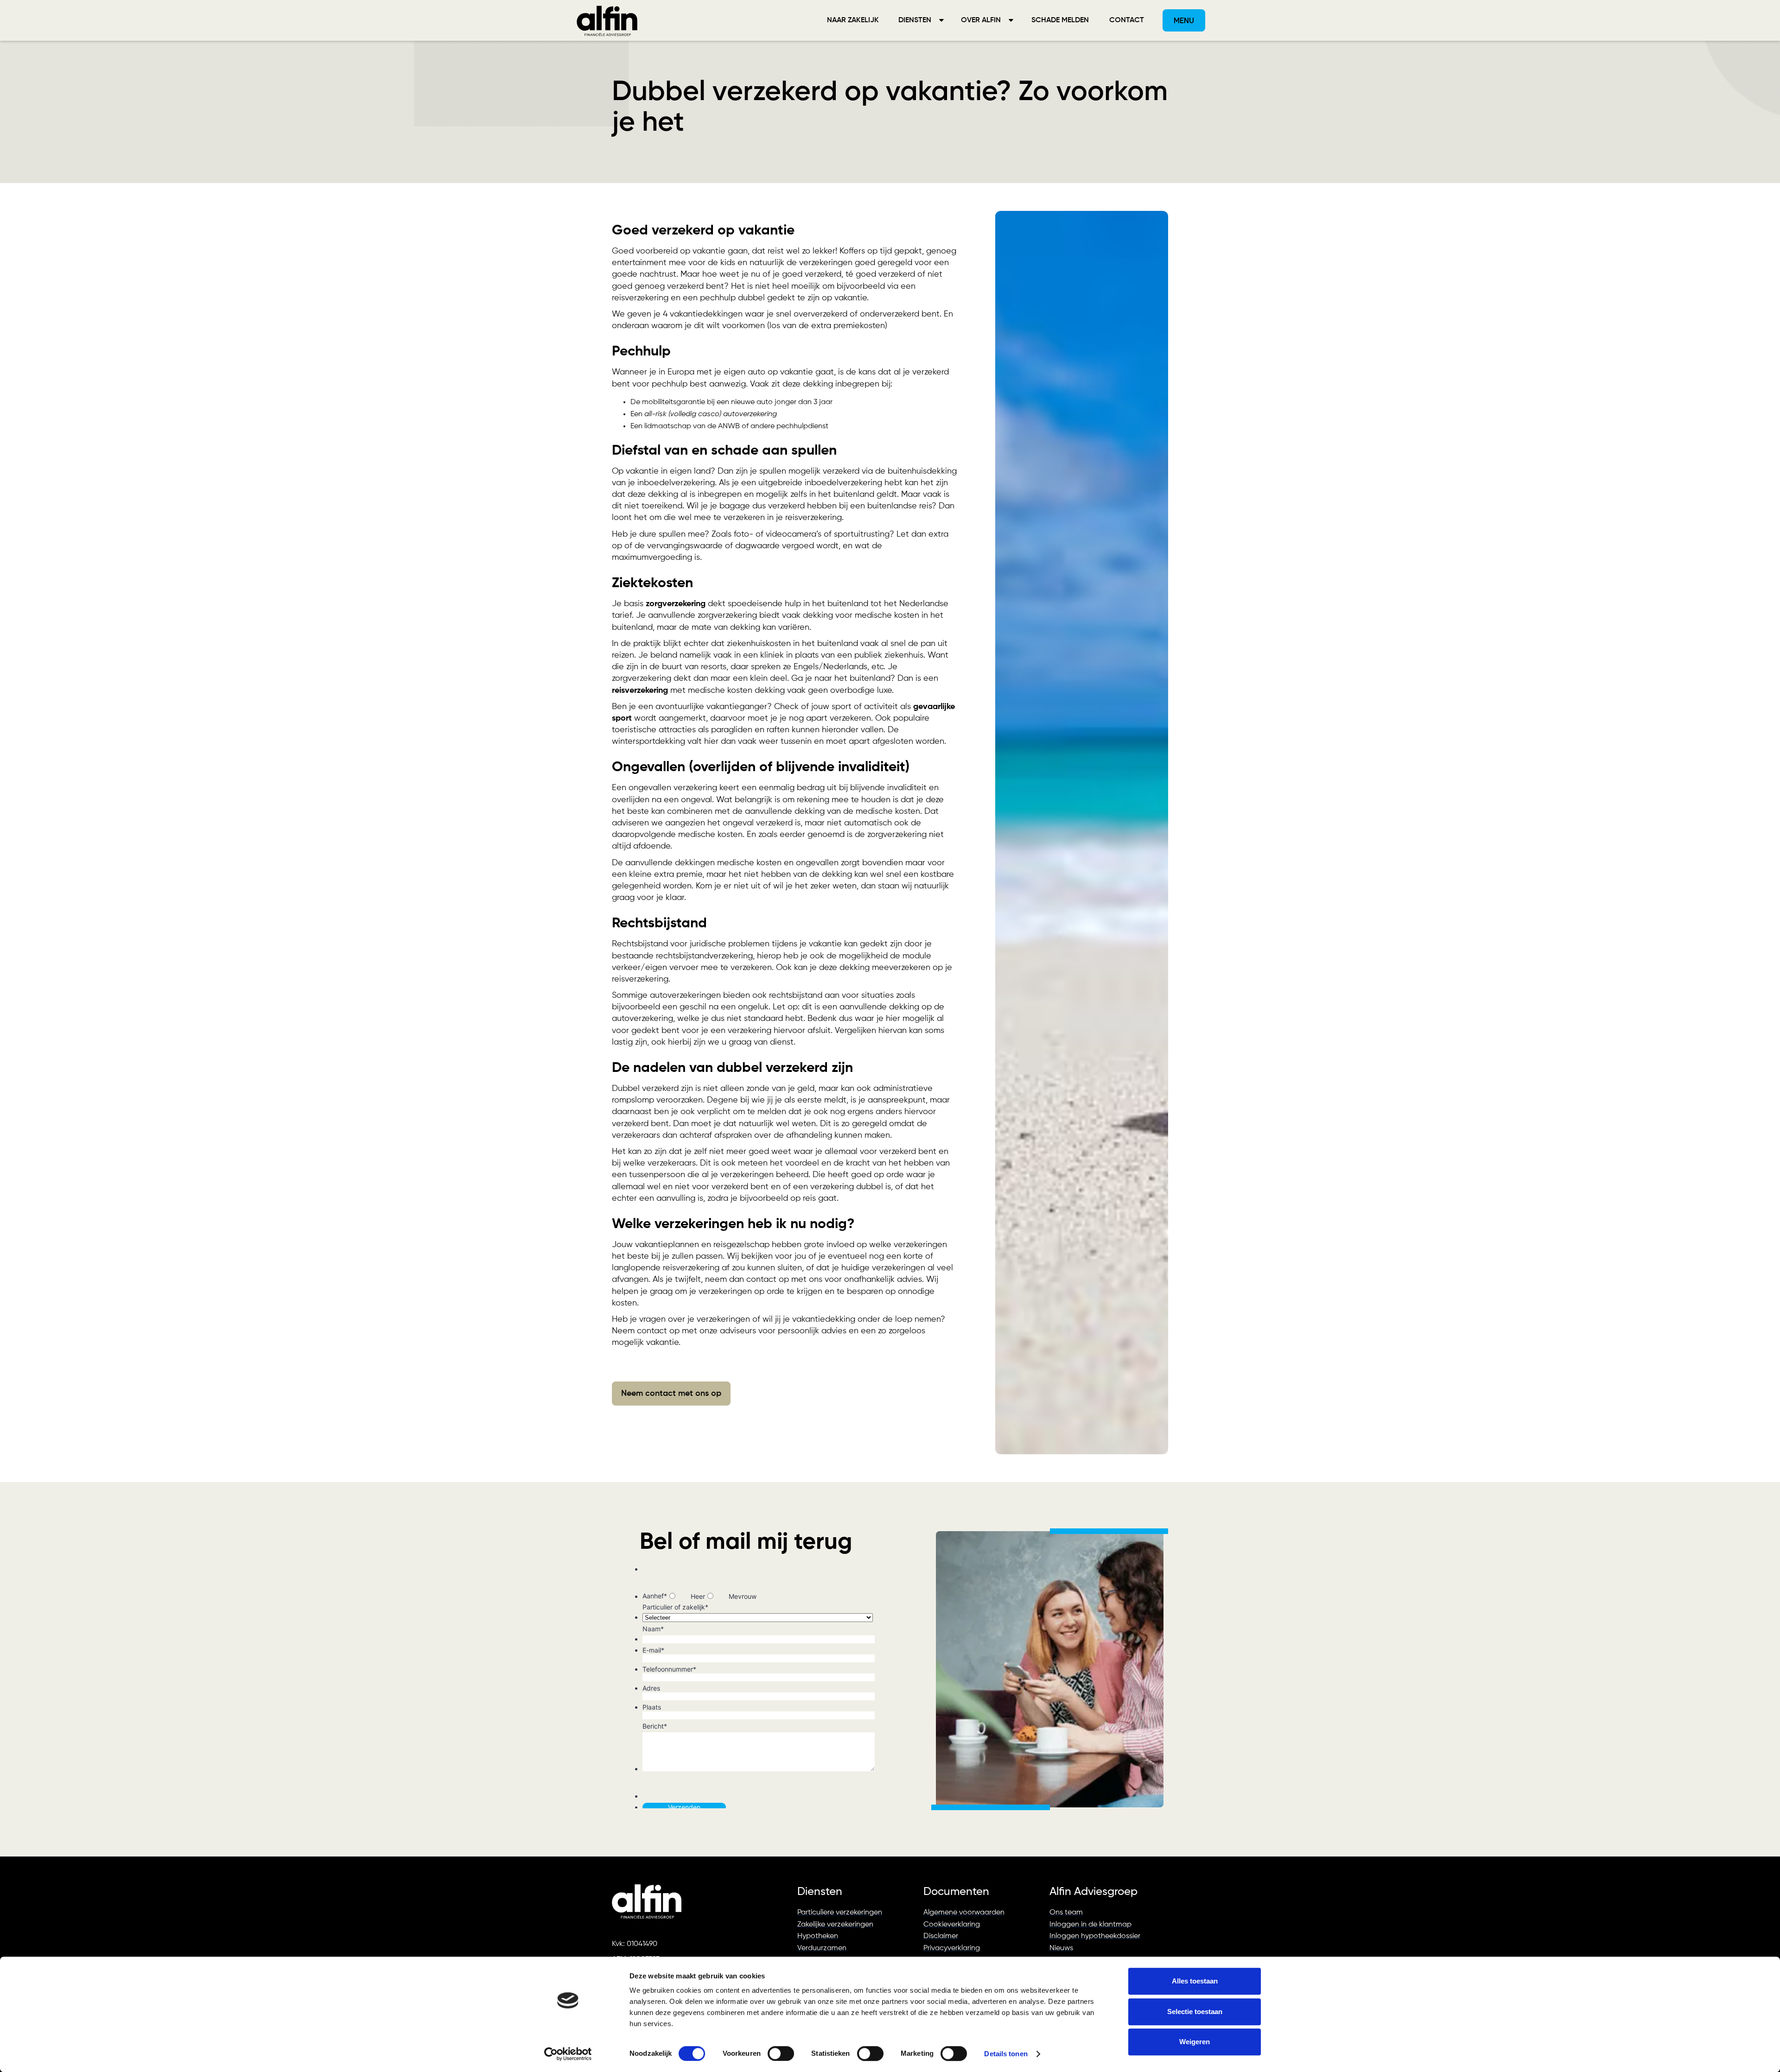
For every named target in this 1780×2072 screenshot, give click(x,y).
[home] (607, 20)
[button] (920, 20)
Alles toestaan (1195, 1981)
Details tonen (1006, 2054)
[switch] (781, 2053)
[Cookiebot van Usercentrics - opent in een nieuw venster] (568, 2054)
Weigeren (1195, 2042)
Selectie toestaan (1195, 2012)
